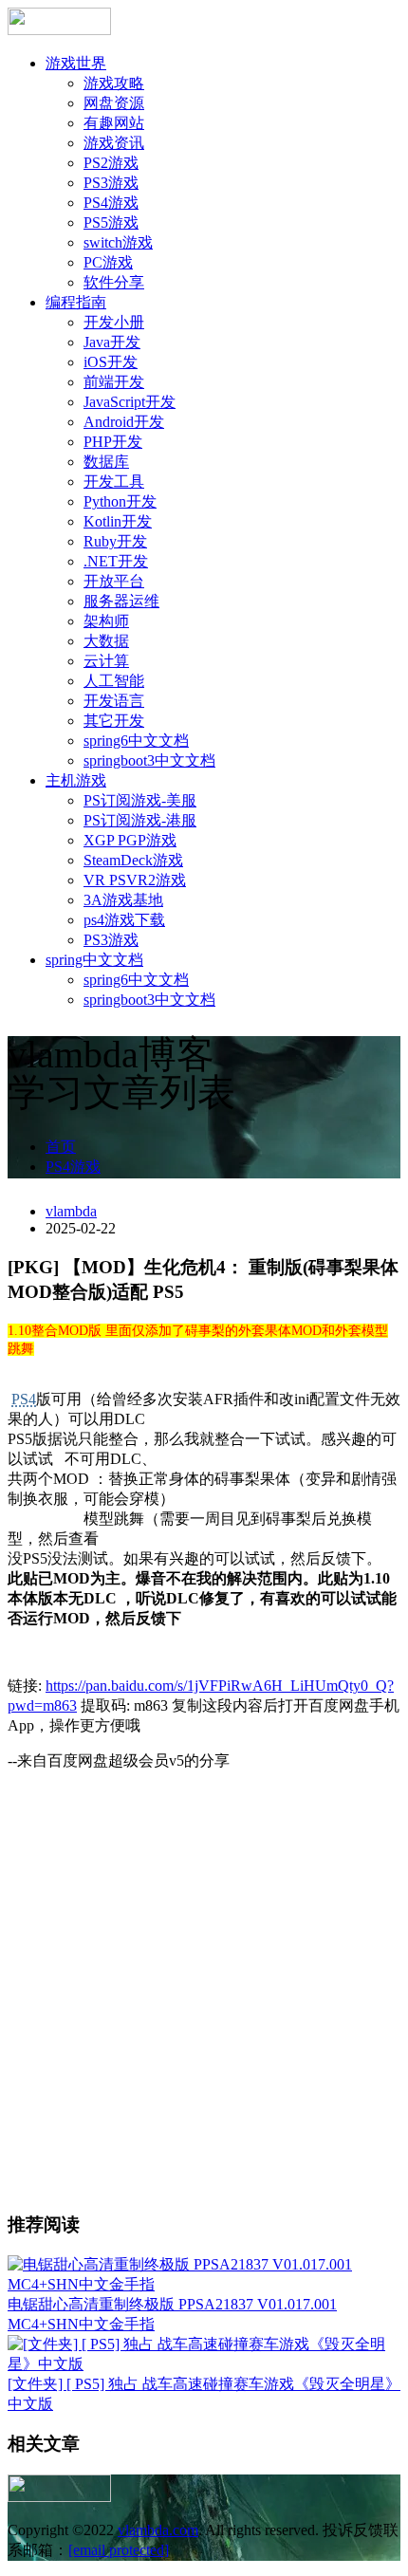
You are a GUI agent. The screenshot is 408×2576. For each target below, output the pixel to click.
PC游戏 (108, 262)
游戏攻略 (114, 83)
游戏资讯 (114, 143)
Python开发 (120, 501)
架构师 (106, 621)
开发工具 (114, 482)
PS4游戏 (111, 203)
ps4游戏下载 (124, 920)
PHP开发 (113, 442)
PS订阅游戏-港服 (140, 820)
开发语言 (114, 701)
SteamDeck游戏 (133, 860)
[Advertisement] (204, 1991)
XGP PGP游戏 (130, 840)
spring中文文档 (94, 960)
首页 (61, 1147)
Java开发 (112, 342)
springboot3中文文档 (149, 760)
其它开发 (114, 721)
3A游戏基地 (123, 900)
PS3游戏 (111, 183)
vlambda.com (158, 2530)
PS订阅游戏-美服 (140, 800)
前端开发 (114, 382)
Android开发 (124, 422)
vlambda (71, 1211)
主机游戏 (76, 780)
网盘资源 (114, 103)
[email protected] (119, 2550)
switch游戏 (118, 242)
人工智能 (114, 681)
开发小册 (114, 322)
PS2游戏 (111, 163)
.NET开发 (116, 561)
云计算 (106, 661)
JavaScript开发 (130, 402)
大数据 (106, 641)
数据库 (106, 462)
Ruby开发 (115, 541)
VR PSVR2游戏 (135, 880)
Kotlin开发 (118, 521)
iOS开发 (111, 362)
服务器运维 (121, 601)
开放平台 (114, 581)
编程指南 (76, 302)
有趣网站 (114, 123)
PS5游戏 (111, 222)
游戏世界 (76, 63)
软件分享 (114, 282)
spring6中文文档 (136, 741)
